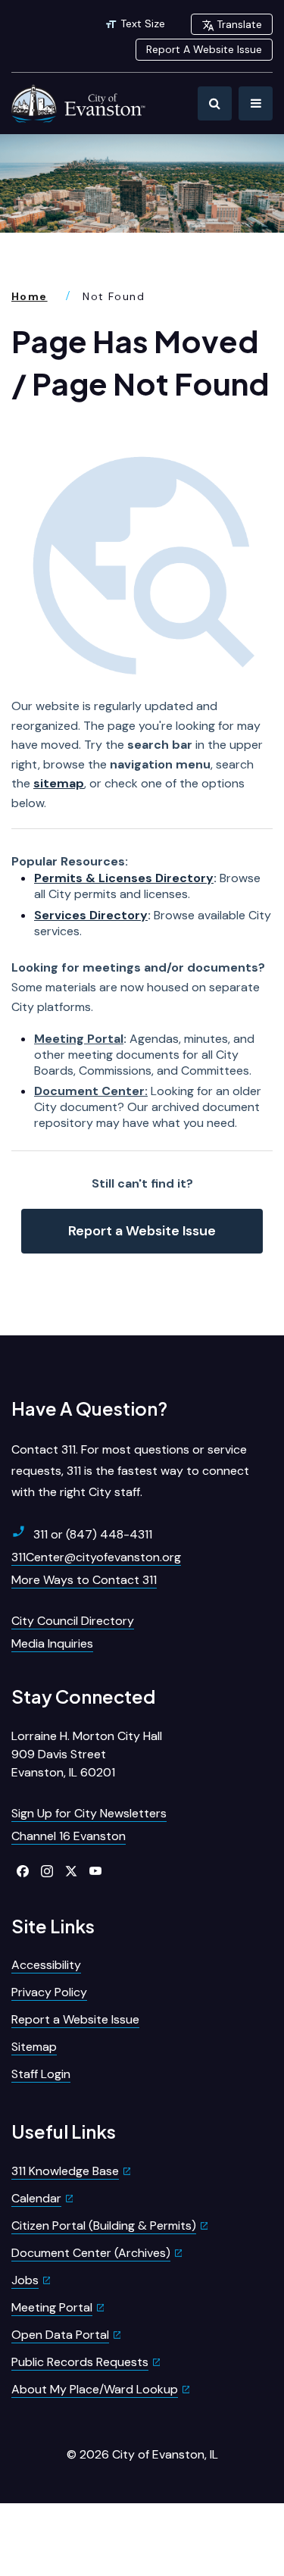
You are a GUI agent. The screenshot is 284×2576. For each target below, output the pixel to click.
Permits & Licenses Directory (124, 878)
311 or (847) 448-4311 (93, 1534)
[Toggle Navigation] (256, 103)
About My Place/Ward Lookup (95, 2389)
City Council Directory (73, 1621)
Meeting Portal (79, 1039)
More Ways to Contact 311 (84, 1580)
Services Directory (91, 915)
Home (30, 296)
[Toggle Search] (215, 103)
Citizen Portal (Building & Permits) (104, 2225)
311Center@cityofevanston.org (96, 1557)
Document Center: (91, 1091)
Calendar (36, 2198)
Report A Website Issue (204, 49)
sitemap (59, 783)
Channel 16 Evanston (69, 1836)
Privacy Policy (49, 1992)
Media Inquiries (52, 1643)
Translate (239, 24)
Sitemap (34, 2047)
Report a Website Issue (142, 1231)
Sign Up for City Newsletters (89, 1813)
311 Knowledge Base (65, 2171)
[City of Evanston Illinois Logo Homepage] (80, 103)
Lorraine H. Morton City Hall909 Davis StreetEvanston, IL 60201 (87, 1754)
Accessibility (46, 1965)
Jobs (25, 2280)
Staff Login (41, 2074)
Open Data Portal (60, 2335)
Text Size (143, 23)
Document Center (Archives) (91, 2253)
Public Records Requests (80, 2362)
